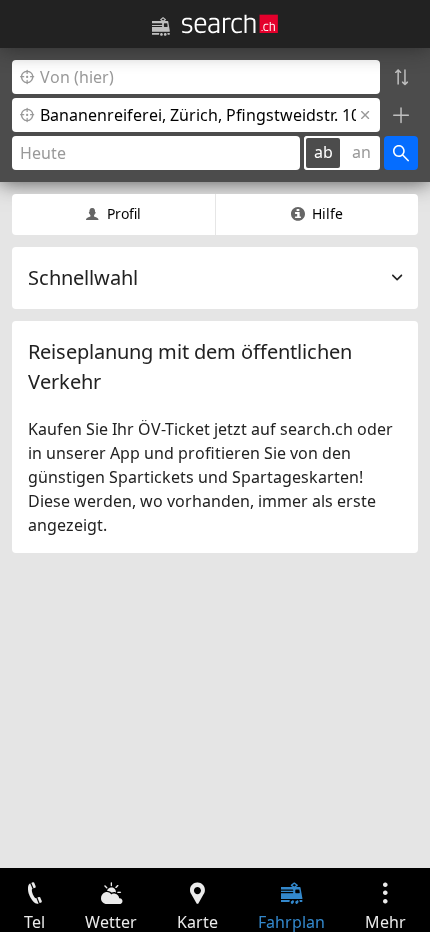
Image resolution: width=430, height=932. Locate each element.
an (361, 152)
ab (323, 152)
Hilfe (327, 213)
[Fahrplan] (161, 27)
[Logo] (230, 24)
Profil (124, 213)
